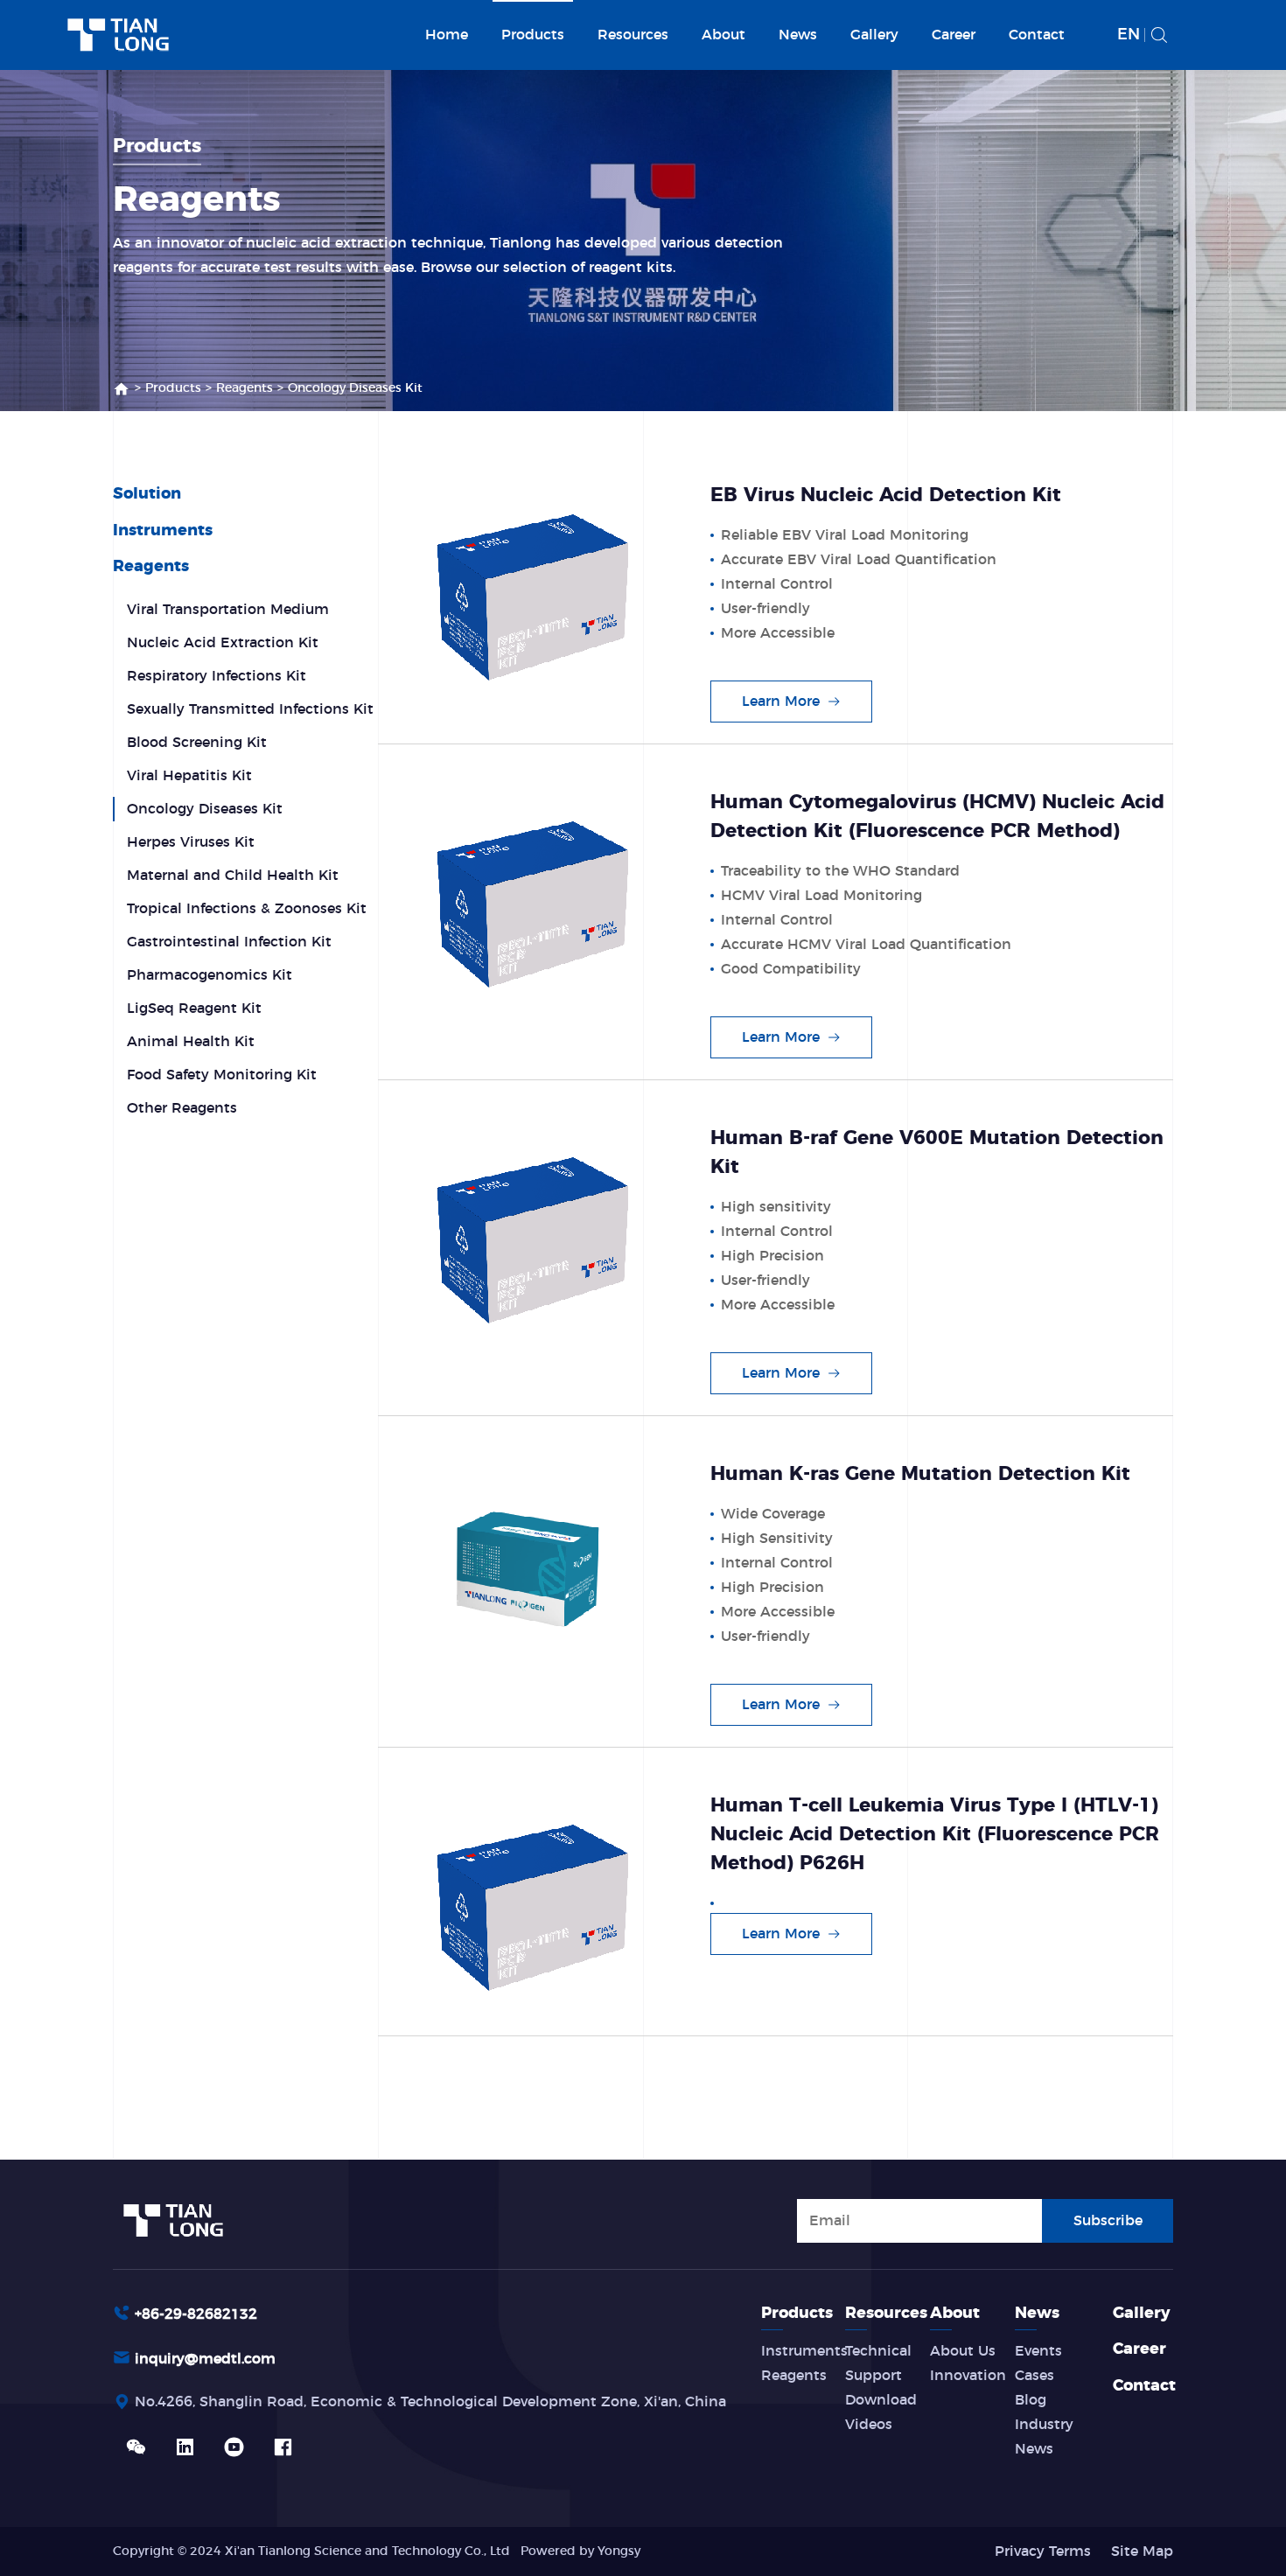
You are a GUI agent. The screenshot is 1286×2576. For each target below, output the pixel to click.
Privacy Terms (1043, 2552)
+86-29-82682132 (196, 2314)
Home (447, 35)
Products (533, 35)
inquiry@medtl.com (205, 2359)
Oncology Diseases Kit (355, 388)
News (798, 35)
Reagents (245, 388)
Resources (633, 35)
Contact (1037, 35)
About (723, 35)
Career (954, 35)
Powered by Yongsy (580, 2552)
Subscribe (1108, 2221)
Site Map (1142, 2552)
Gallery (874, 35)
